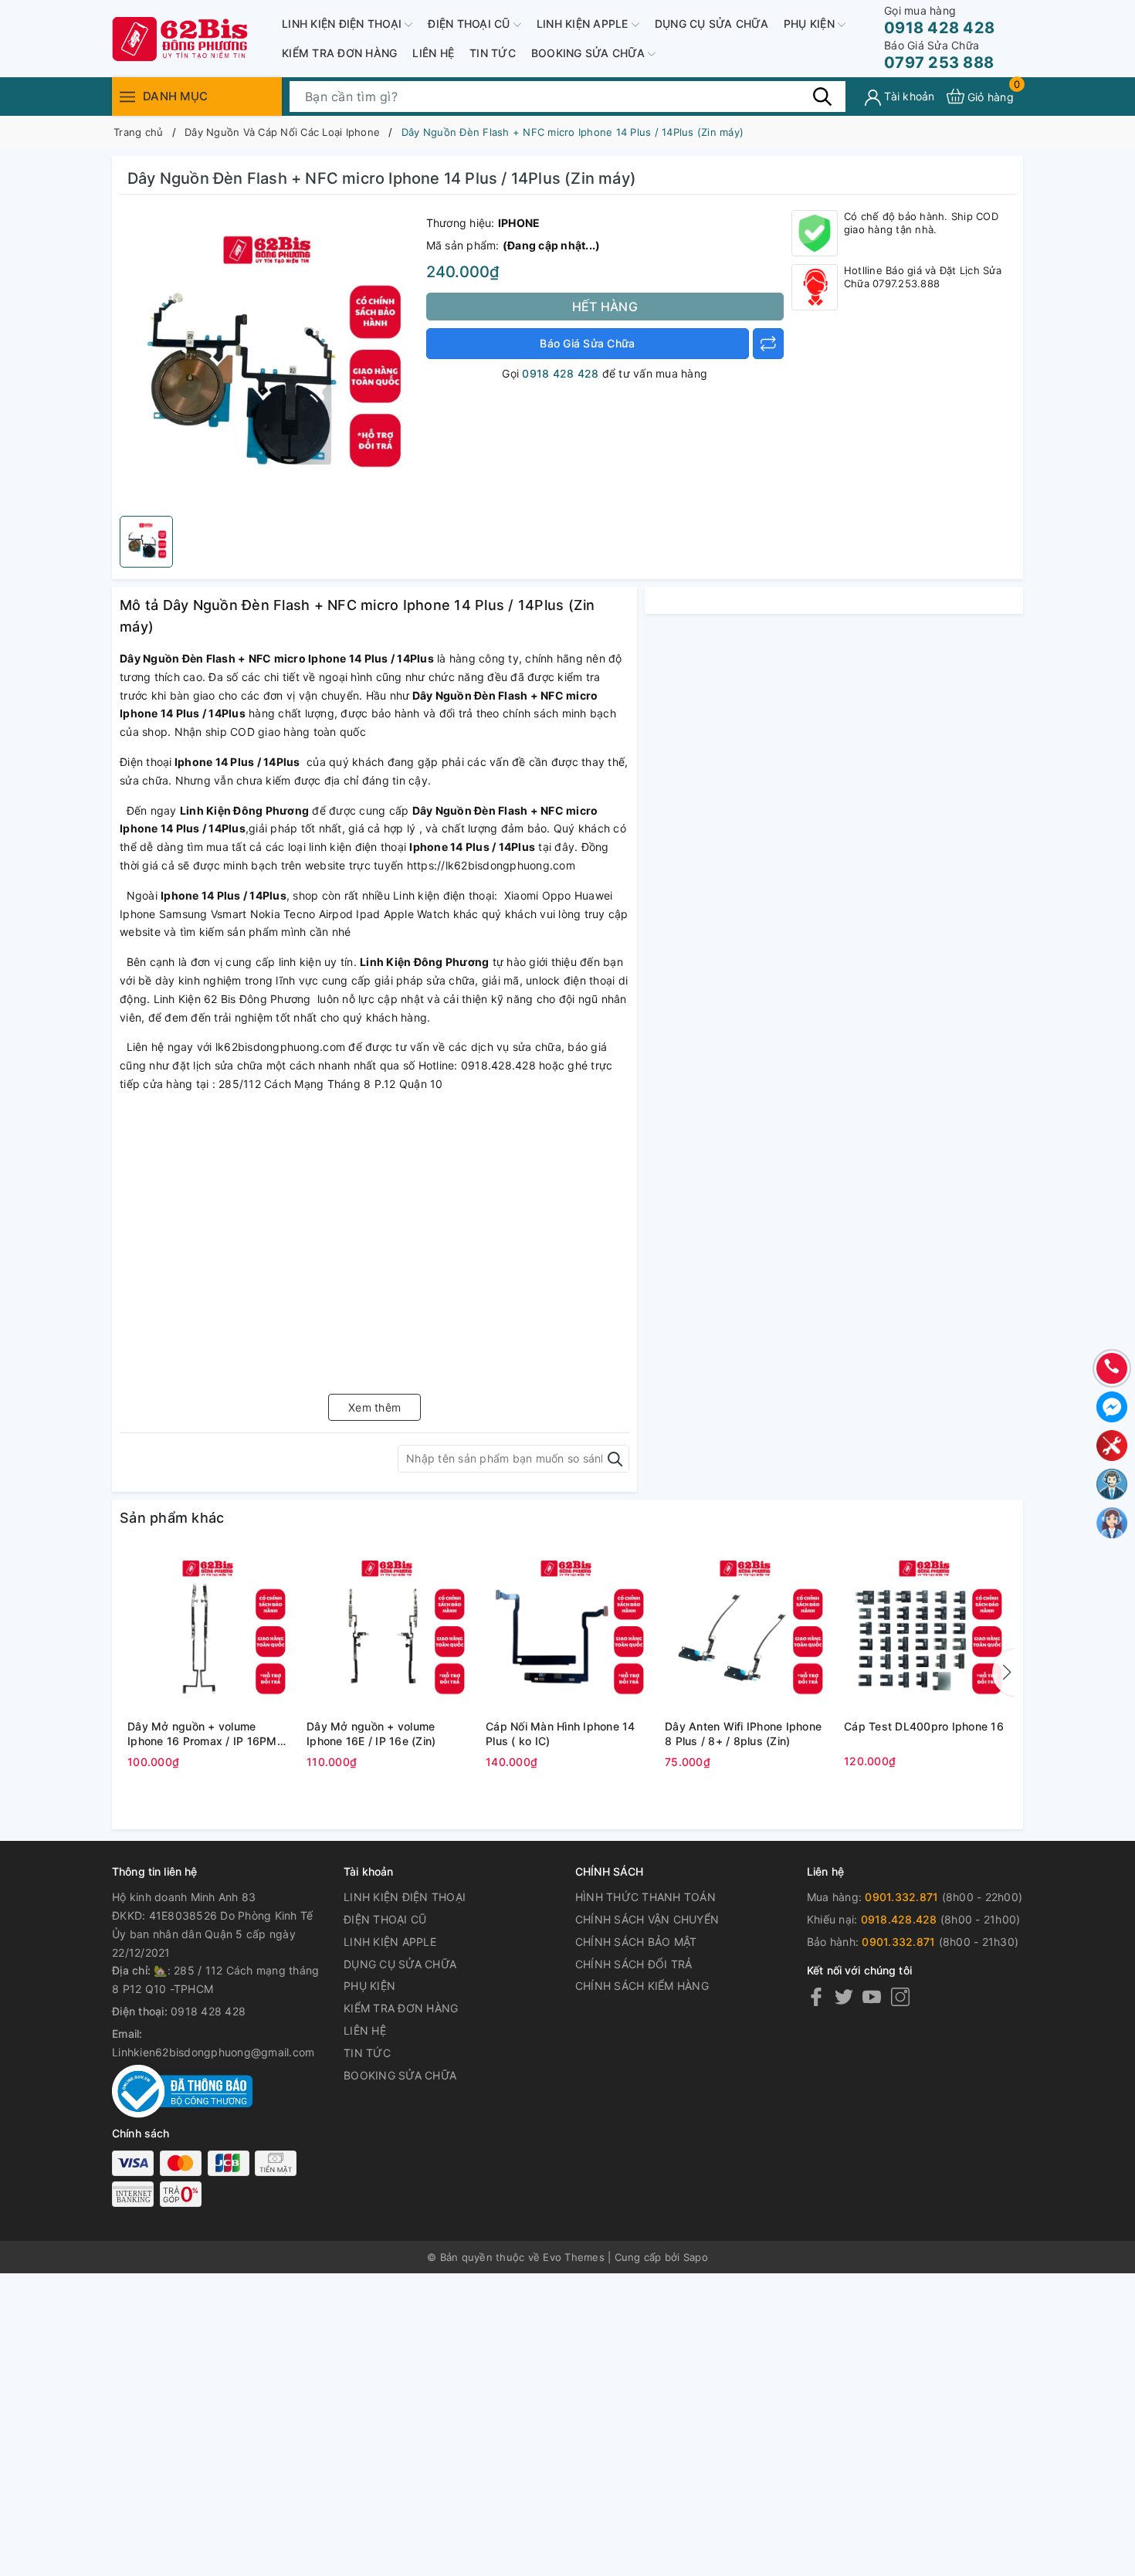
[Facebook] (816, 1996)
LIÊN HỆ (433, 53)
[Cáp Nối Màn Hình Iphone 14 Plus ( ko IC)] (567, 1632)
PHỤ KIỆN (811, 24)
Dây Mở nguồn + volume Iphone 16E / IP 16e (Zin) (371, 1734)
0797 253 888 (939, 55)
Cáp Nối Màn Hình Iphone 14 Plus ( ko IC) (561, 1734)
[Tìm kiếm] (822, 96)
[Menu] (127, 96)
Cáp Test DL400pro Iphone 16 (924, 1726)
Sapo (696, 2257)
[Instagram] (900, 1996)
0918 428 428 (939, 20)
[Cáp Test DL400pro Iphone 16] (926, 1632)
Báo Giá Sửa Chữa (587, 343)
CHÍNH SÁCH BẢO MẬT (636, 1942)
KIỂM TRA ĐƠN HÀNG (339, 53)
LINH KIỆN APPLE (584, 24)
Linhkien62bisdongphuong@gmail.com (213, 2052)
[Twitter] (844, 1996)
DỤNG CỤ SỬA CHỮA (711, 24)
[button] (1004, 1673)
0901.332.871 (901, 1897)
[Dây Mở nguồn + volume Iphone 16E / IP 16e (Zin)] (388, 1632)
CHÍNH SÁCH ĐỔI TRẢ (634, 1964)
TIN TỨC (493, 53)
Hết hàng (605, 307)
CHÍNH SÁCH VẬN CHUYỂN (647, 1919)
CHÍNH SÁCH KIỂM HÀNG (642, 1986)
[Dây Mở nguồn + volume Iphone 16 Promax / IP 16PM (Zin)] (209, 1632)
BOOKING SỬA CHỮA (590, 53)
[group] (269, 359)
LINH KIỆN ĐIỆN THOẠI (343, 24)
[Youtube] (872, 1996)
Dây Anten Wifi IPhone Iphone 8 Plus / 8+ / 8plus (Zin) (743, 1734)
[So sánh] (768, 344)
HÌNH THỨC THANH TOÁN (645, 1897)
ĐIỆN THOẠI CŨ (471, 24)
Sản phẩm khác (172, 1518)
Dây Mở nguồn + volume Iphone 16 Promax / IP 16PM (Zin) (202, 1734)
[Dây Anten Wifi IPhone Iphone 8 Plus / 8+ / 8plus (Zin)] (747, 1632)
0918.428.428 (899, 1919)
